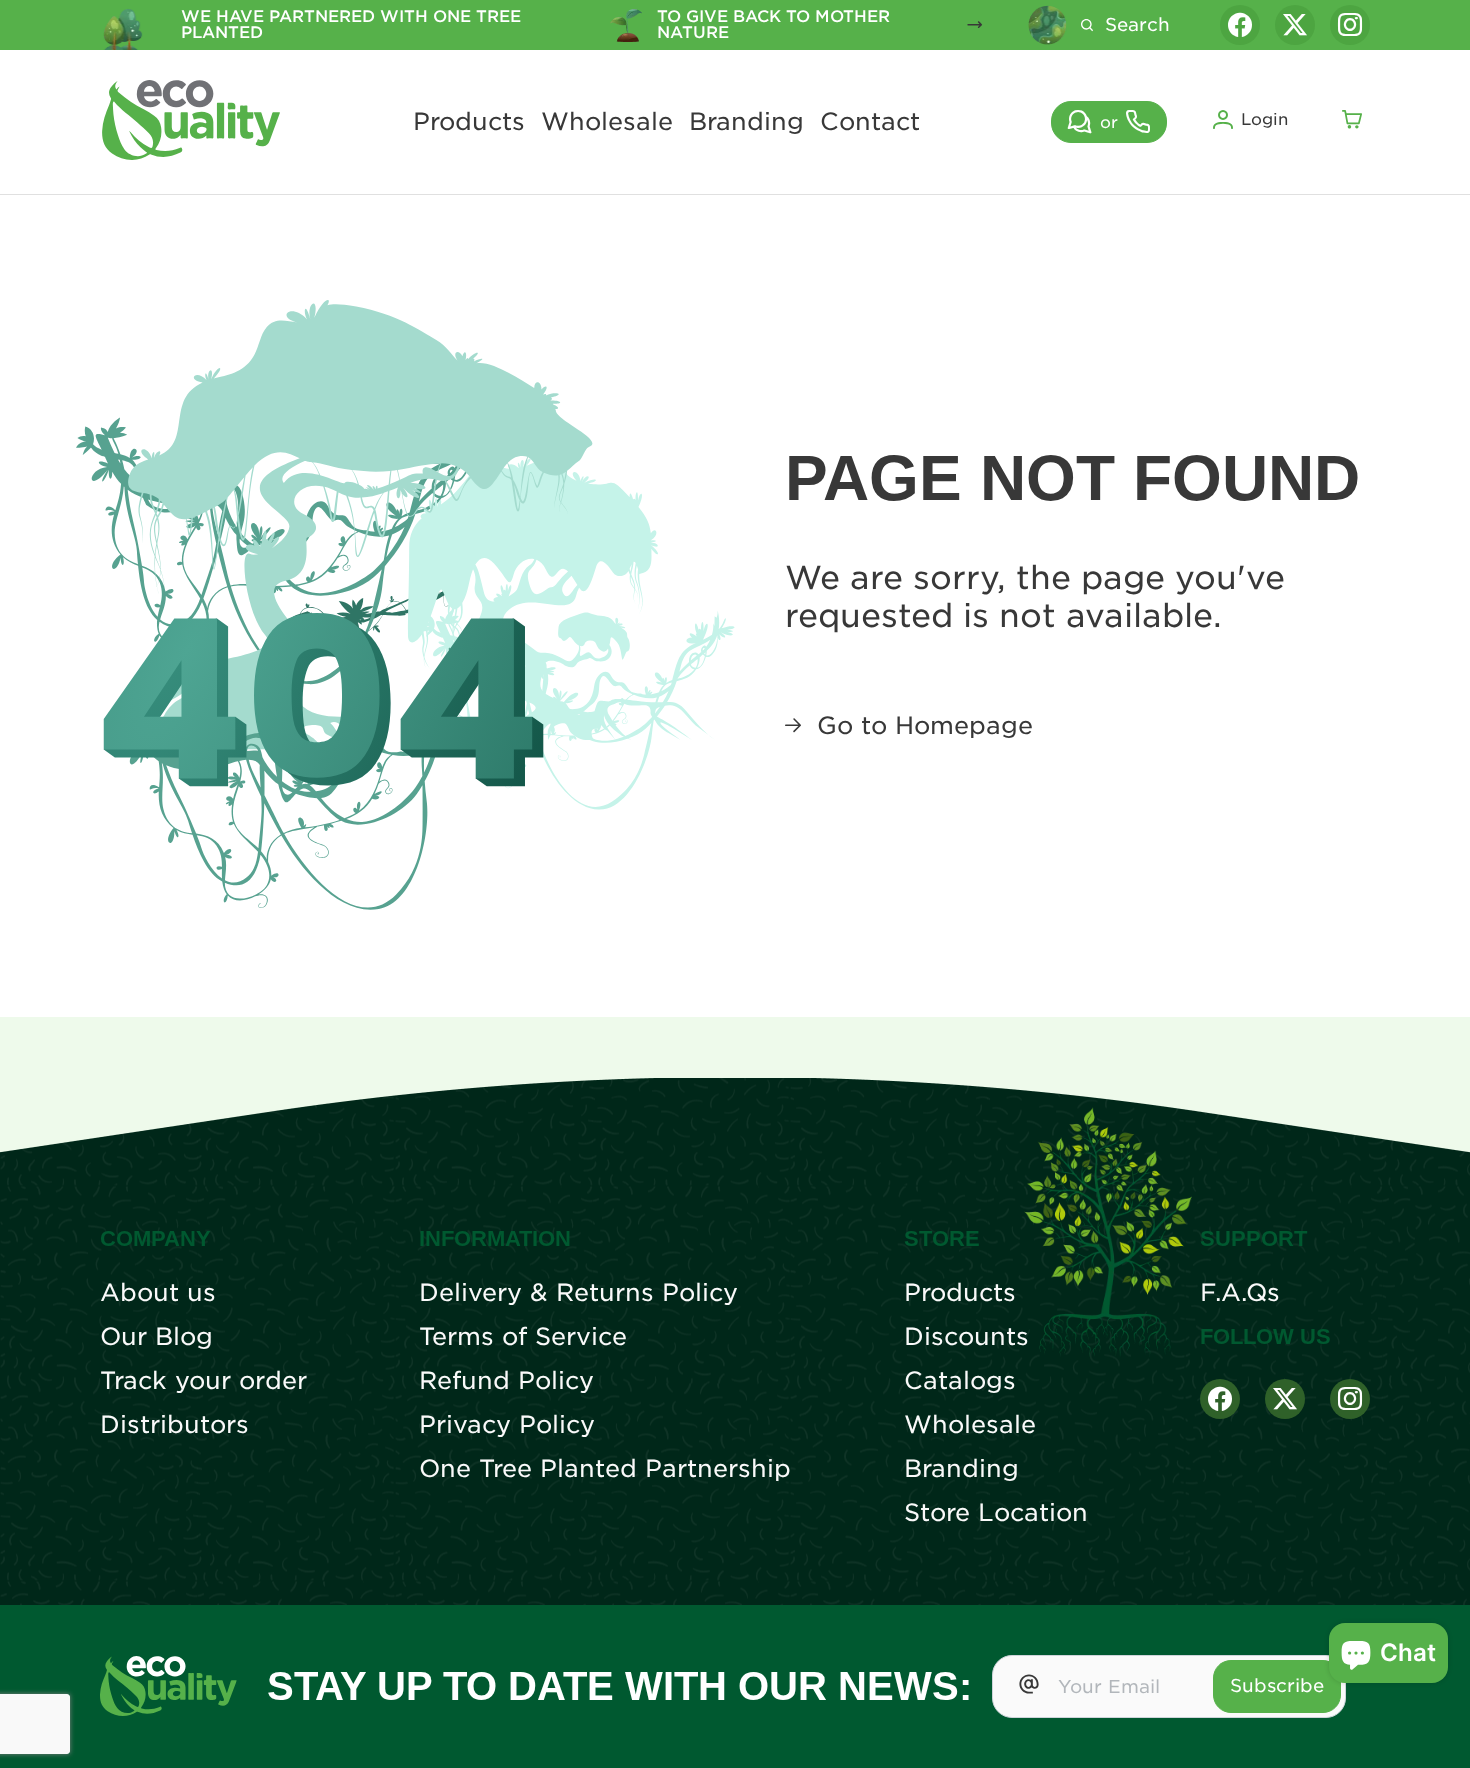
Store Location (996, 1513)
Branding (746, 122)
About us (158, 1293)
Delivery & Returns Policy (578, 1293)
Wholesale (607, 122)
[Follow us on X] (1295, 25)
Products (469, 122)
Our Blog (156, 1337)
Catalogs (960, 1381)
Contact (870, 122)
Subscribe (1277, 1685)
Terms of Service (523, 1337)
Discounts (966, 1337)
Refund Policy (506, 1381)
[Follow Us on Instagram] (1350, 1399)
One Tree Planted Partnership (605, 1469)
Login (1264, 119)
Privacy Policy (507, 1425)
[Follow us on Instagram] (1350, 25)
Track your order (203, 1381)
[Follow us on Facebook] (1240, 25)
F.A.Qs (1240, 1293)
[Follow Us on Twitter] (1285, 1399)
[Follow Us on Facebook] (1220, 1399)
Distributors (174, 1425)
